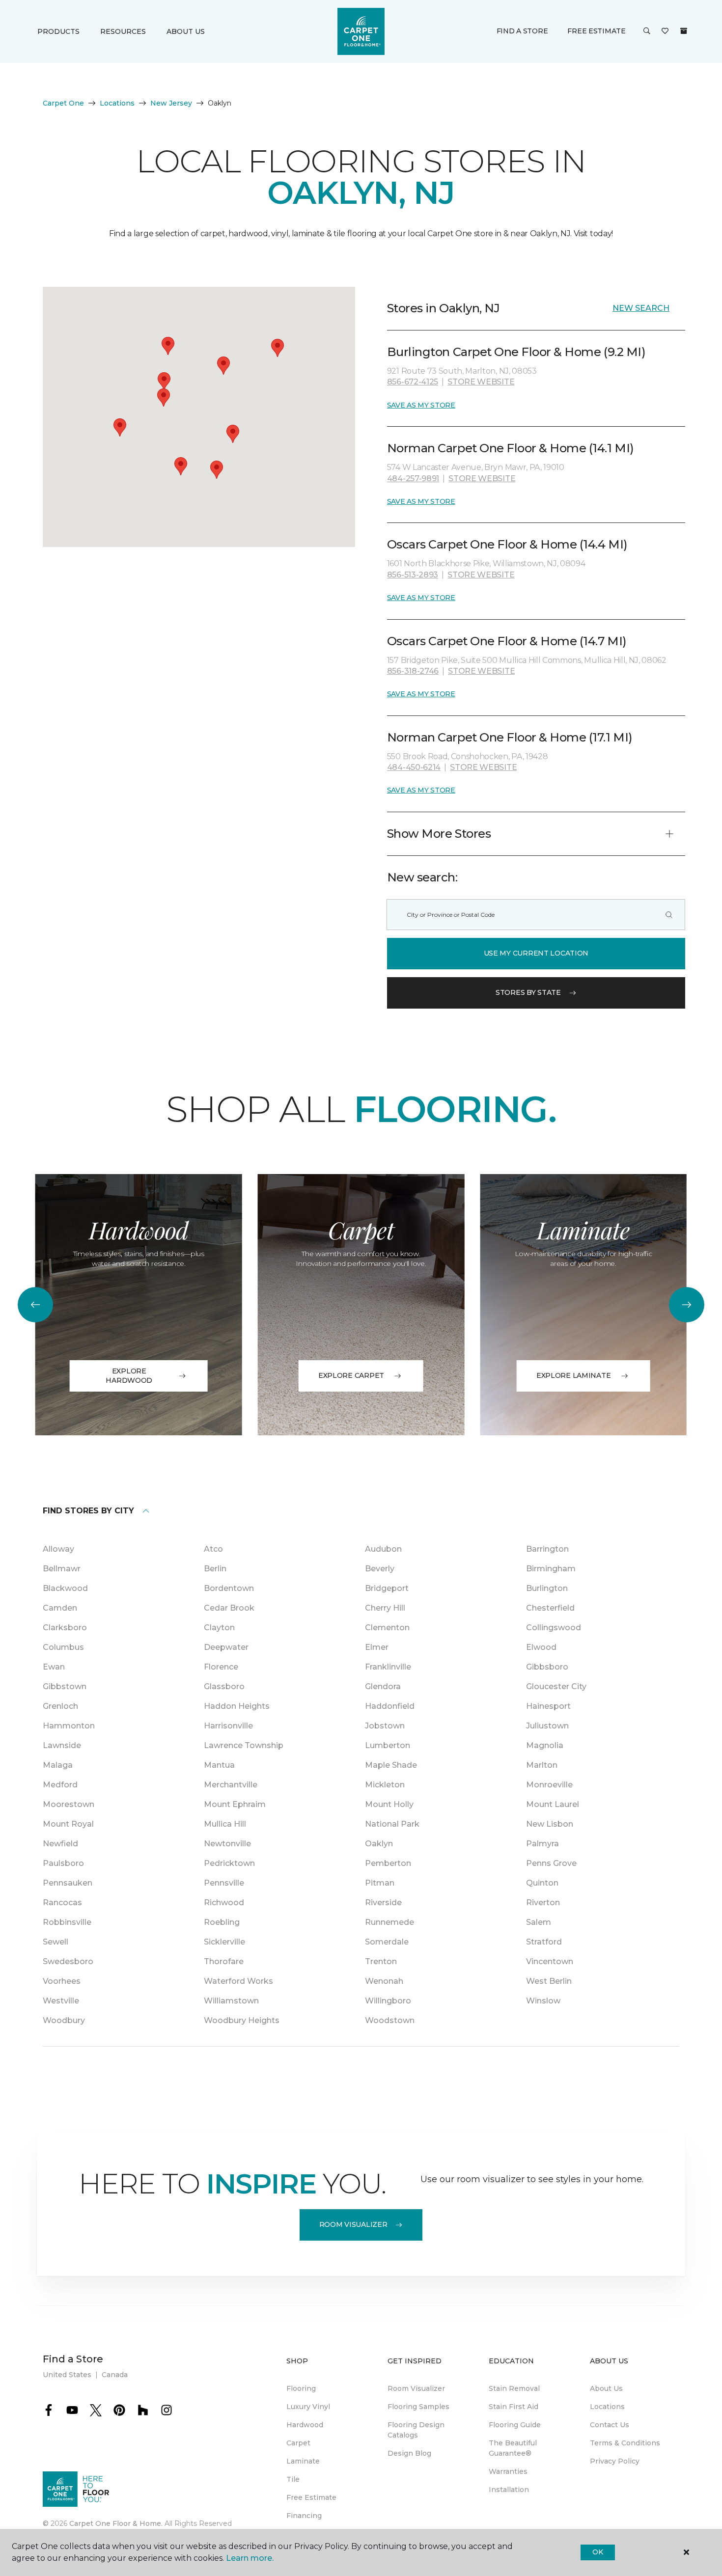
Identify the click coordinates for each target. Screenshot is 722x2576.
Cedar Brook (229, 1608)
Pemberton (388, 1863)
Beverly (380, 1569)
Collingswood (554, 1628)
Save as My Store (421, 405)
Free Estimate (596, 31)
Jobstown (385, 1726)
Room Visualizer (353, 2224)
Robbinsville (67, 1922)
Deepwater (226, 1647)
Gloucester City (556, 1686)
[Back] (35, 1305)
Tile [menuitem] (293, 2479)
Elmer (377, 1647)
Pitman (380, 1883)
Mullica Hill (225, 1824)
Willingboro (388, 2001)
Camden (60, 1608)
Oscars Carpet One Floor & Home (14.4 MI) (507, 544)
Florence (221, 1667)
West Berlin (549, 1981)
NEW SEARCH (641, 308)
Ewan (54, 1667)
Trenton (381, 1961)
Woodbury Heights (242, 2020)
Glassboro (224, 1686)
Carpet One (63, 103)
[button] (647, 31)
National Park (392, 1824)
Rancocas (62, 1903)
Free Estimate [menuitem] (311, 2497)
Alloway (58, 1549)
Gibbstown (65, 1686)
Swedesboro (68, 1961)
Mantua (219, 1765)
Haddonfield (390, 1706)
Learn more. (250, 2558)
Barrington (547, 1549)
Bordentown (229, 1588)
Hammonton (69, 1726)
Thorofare (224, 1961)
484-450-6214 (414, 767)
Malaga (58, 1765)
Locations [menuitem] (607, 2407)
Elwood (541, 1647)
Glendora (383, 1686)
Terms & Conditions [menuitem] (625, 2443)
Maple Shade (391, 1765)
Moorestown (69, 1804)
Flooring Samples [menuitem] (418, 2407)
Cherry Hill (385, 1608)
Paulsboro (63, 1863)
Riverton (543, 1903)
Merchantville (231, 1785)
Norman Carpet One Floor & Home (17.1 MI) (510, 737)
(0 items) (684, 31)
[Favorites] (665, 31)
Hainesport (548, 1706)
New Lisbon (550, 1824)
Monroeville (549, 1785)
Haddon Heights (237, 1706)
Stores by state (528, 992)
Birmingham (551, 1569)
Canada (115, 2375)
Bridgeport (387, 1588)
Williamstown (231, 2001)
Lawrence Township (244, 1745)
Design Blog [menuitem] (409, 2453)
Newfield (60, 1844)
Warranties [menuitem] (508, 2471)
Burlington (547, 1588)
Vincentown (550, 1961)
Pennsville (224, 1883)
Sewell (56, 1942)
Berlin (215, 1569)
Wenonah (384, 1981)
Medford (60, 1785)
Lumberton (388, 1745)
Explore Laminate (574, 1375)
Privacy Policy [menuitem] (615, 2461)
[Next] (687, 1305)
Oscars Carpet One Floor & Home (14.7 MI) (507, 641)
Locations (117, 103)
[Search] (669, 915)
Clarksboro (65, 1628)
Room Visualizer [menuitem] (416, 2388)
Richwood (224, 1903)
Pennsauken (68, 1883)
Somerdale (387, 1942)
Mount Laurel (553, 1804)
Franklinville (388, 1667)
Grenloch (60, 1706)
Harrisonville (228, 1726)
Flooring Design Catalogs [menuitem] (416, 2430)
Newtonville (227, 1844)
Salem (539, 1922)
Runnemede (389, 1922)
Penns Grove (551, 1863)
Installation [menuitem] (509, 2490)
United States (67, 2375)
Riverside (383, 1903)
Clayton (219, 1628)
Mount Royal (68, 1824)
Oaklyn (379, 1844)
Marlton (542, 1765)
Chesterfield (550, 1608)
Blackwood (65, 1588)
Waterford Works (238, 1981)
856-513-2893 (413, 575)
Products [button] (58, 31)
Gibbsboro (547, 1667)
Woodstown (390, 2020)
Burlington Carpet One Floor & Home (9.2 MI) (516, 352)
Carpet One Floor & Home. (116, 2523)
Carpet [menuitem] (298, 2443)
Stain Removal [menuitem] (514, 2388)
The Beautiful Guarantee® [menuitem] (513, 2448)
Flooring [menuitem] (301, 2388)
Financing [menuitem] (304, 2516)
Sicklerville (224, 1942)
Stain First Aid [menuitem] (514, 2407)
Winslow (543, 2001)
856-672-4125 (413, 382)
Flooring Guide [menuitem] (515, 2425)
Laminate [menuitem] (303, 2461)
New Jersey (171, 103)
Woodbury (64, 2020)
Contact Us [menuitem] (610, 2425)
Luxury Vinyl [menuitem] (308, 2407)
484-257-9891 (413, 479)
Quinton (542, 1883)
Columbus (63, 1647)
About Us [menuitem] (606, 2388)
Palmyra (542, 1844)
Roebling (222, 1922)
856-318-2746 (413, 671)
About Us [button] (186, 31)
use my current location (536, 953)
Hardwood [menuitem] (305, 2425)
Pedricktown (229, 1863)
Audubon (383, 1549)
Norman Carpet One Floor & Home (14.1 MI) (511, 448)
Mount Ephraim (235, 1804)
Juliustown (547, 1726)
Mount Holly (389, 1804)
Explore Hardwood (129, 1376)
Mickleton (385, 1785)
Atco (213, 1549)
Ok (597, 2552)
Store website (481, 382)
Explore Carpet (351, 1375)
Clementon (387, 1628)
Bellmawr (62, 1569)
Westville (61, 2001)
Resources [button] (123, 31)
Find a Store (522, 31)
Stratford (544, 1942)
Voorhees (62, 1981)
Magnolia (545, 1745)
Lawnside (62, 1745)
